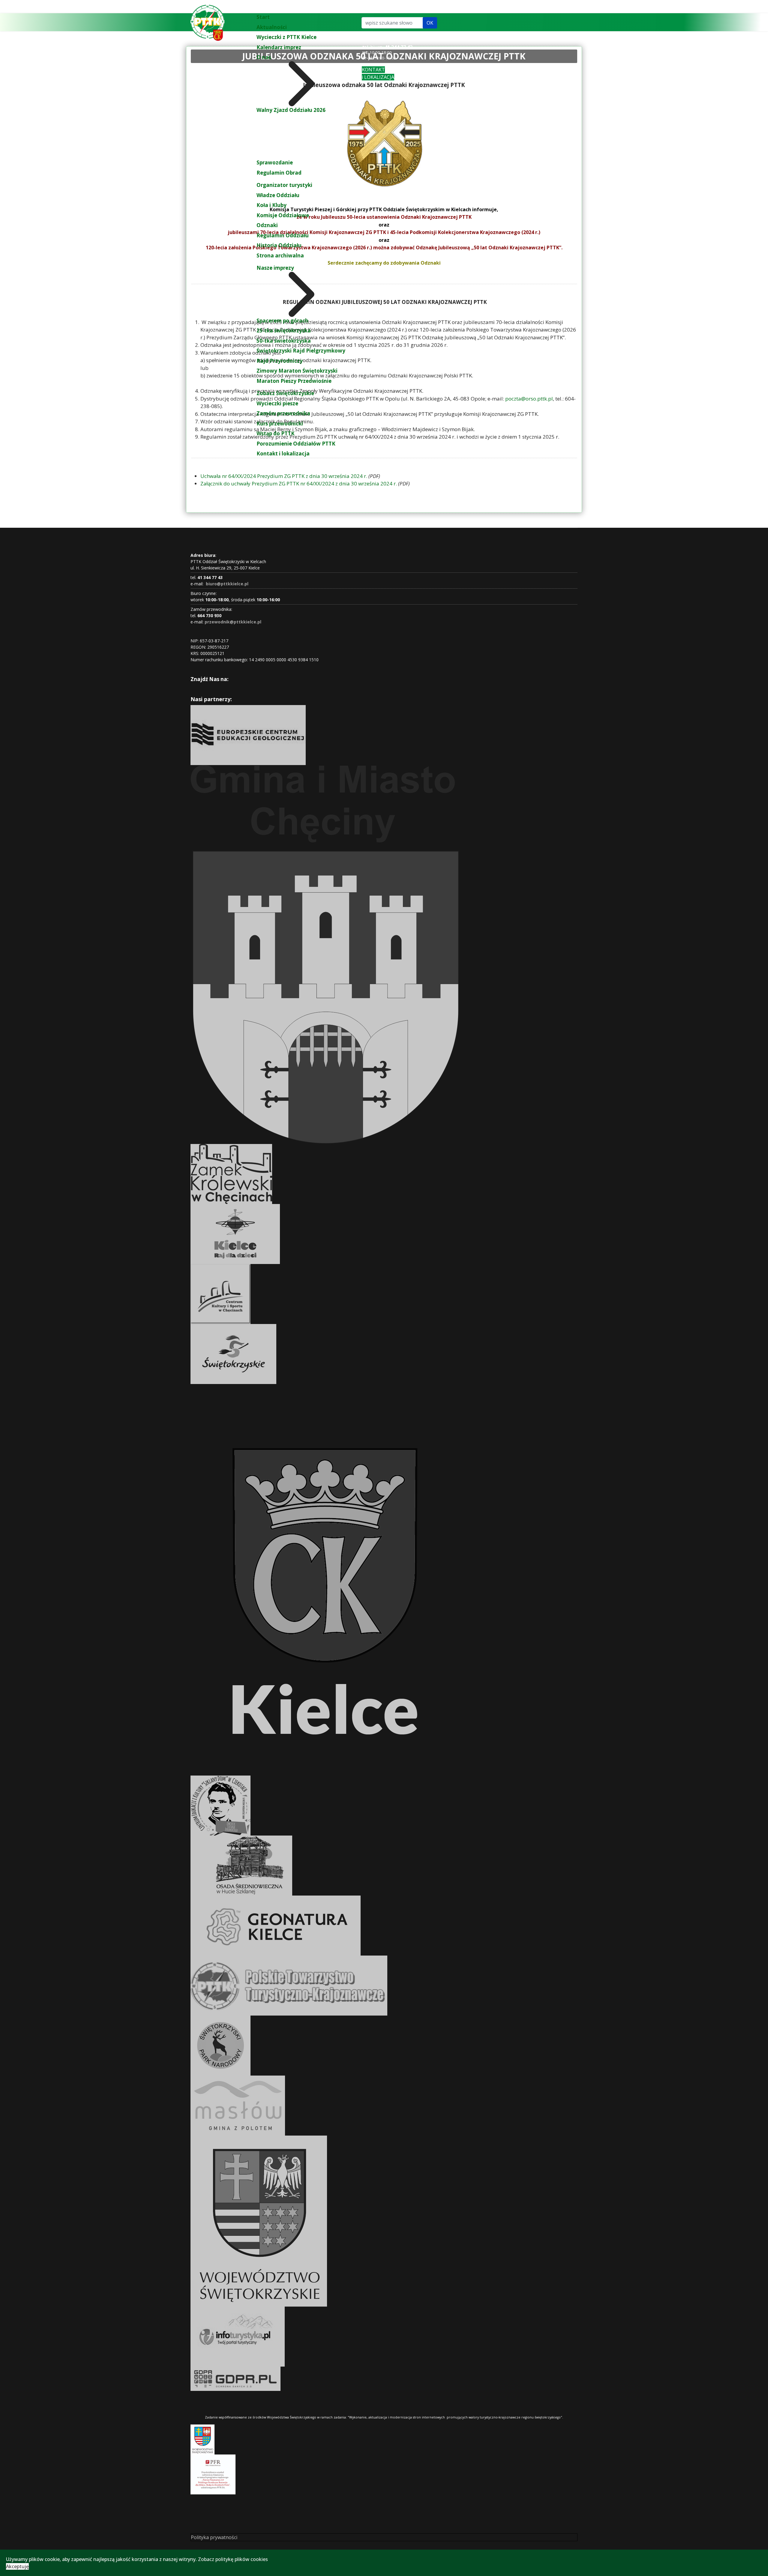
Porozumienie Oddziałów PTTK (296, 444)
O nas (264, 57)
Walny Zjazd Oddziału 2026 (291, 110)
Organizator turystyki (284, 185)
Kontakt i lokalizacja (283, 453)
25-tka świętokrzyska (284, 330)
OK (430, 23)
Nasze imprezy (275, 268)
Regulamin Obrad (279, 173)
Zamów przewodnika (283, 413)
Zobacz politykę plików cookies (233, 2559)
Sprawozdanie (275, 162)
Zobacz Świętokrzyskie (285, 393)
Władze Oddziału (278, 195)
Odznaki (267, 225)
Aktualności (272, 27)
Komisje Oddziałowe (283, 215)
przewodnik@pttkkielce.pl (233, 622)
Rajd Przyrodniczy (280, 361)
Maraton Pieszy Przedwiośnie (294, 381)
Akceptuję (17, 2566)
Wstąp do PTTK (276, 433)
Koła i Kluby (271, 205)
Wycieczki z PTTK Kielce (286, 37)
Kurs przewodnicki (280, 423)
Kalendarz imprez (279, 47)
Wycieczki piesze (277, 403)
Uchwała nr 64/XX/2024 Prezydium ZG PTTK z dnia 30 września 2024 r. (284, 476)
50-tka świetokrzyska (284, 341)
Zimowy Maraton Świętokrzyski (297, 371)
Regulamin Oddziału (283, 235)
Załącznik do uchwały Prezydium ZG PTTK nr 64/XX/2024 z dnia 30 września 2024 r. (299, 483)
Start (263, 17)
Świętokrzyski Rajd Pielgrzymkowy (301, 351)
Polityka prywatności (214, 2537)
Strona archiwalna (280, 255)
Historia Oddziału (279, 245)
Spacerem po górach (282, 321)
